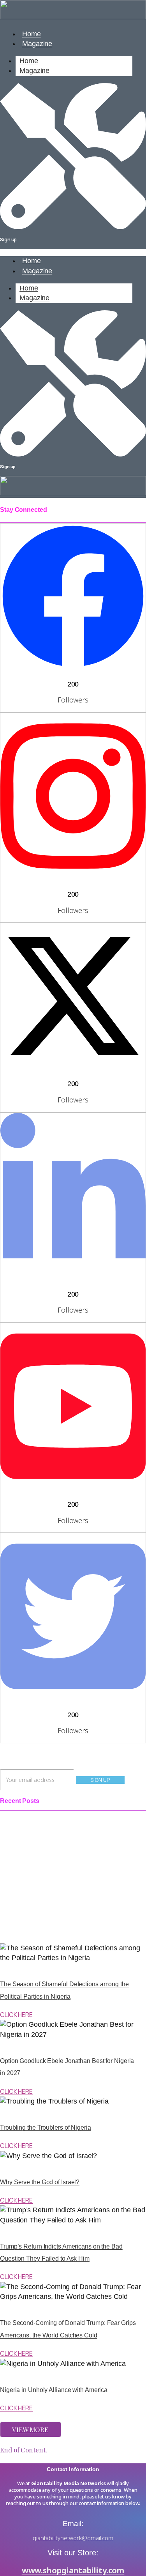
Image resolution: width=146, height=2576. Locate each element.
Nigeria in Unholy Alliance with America (54, 2390)
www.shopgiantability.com (73, 2570)
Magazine (37, 44)
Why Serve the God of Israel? (40, 2182)
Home (29, 61)
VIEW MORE (30, 2429)
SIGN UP (100, 1780)
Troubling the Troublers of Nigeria (46, 2127)
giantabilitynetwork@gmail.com (73, 2538)
